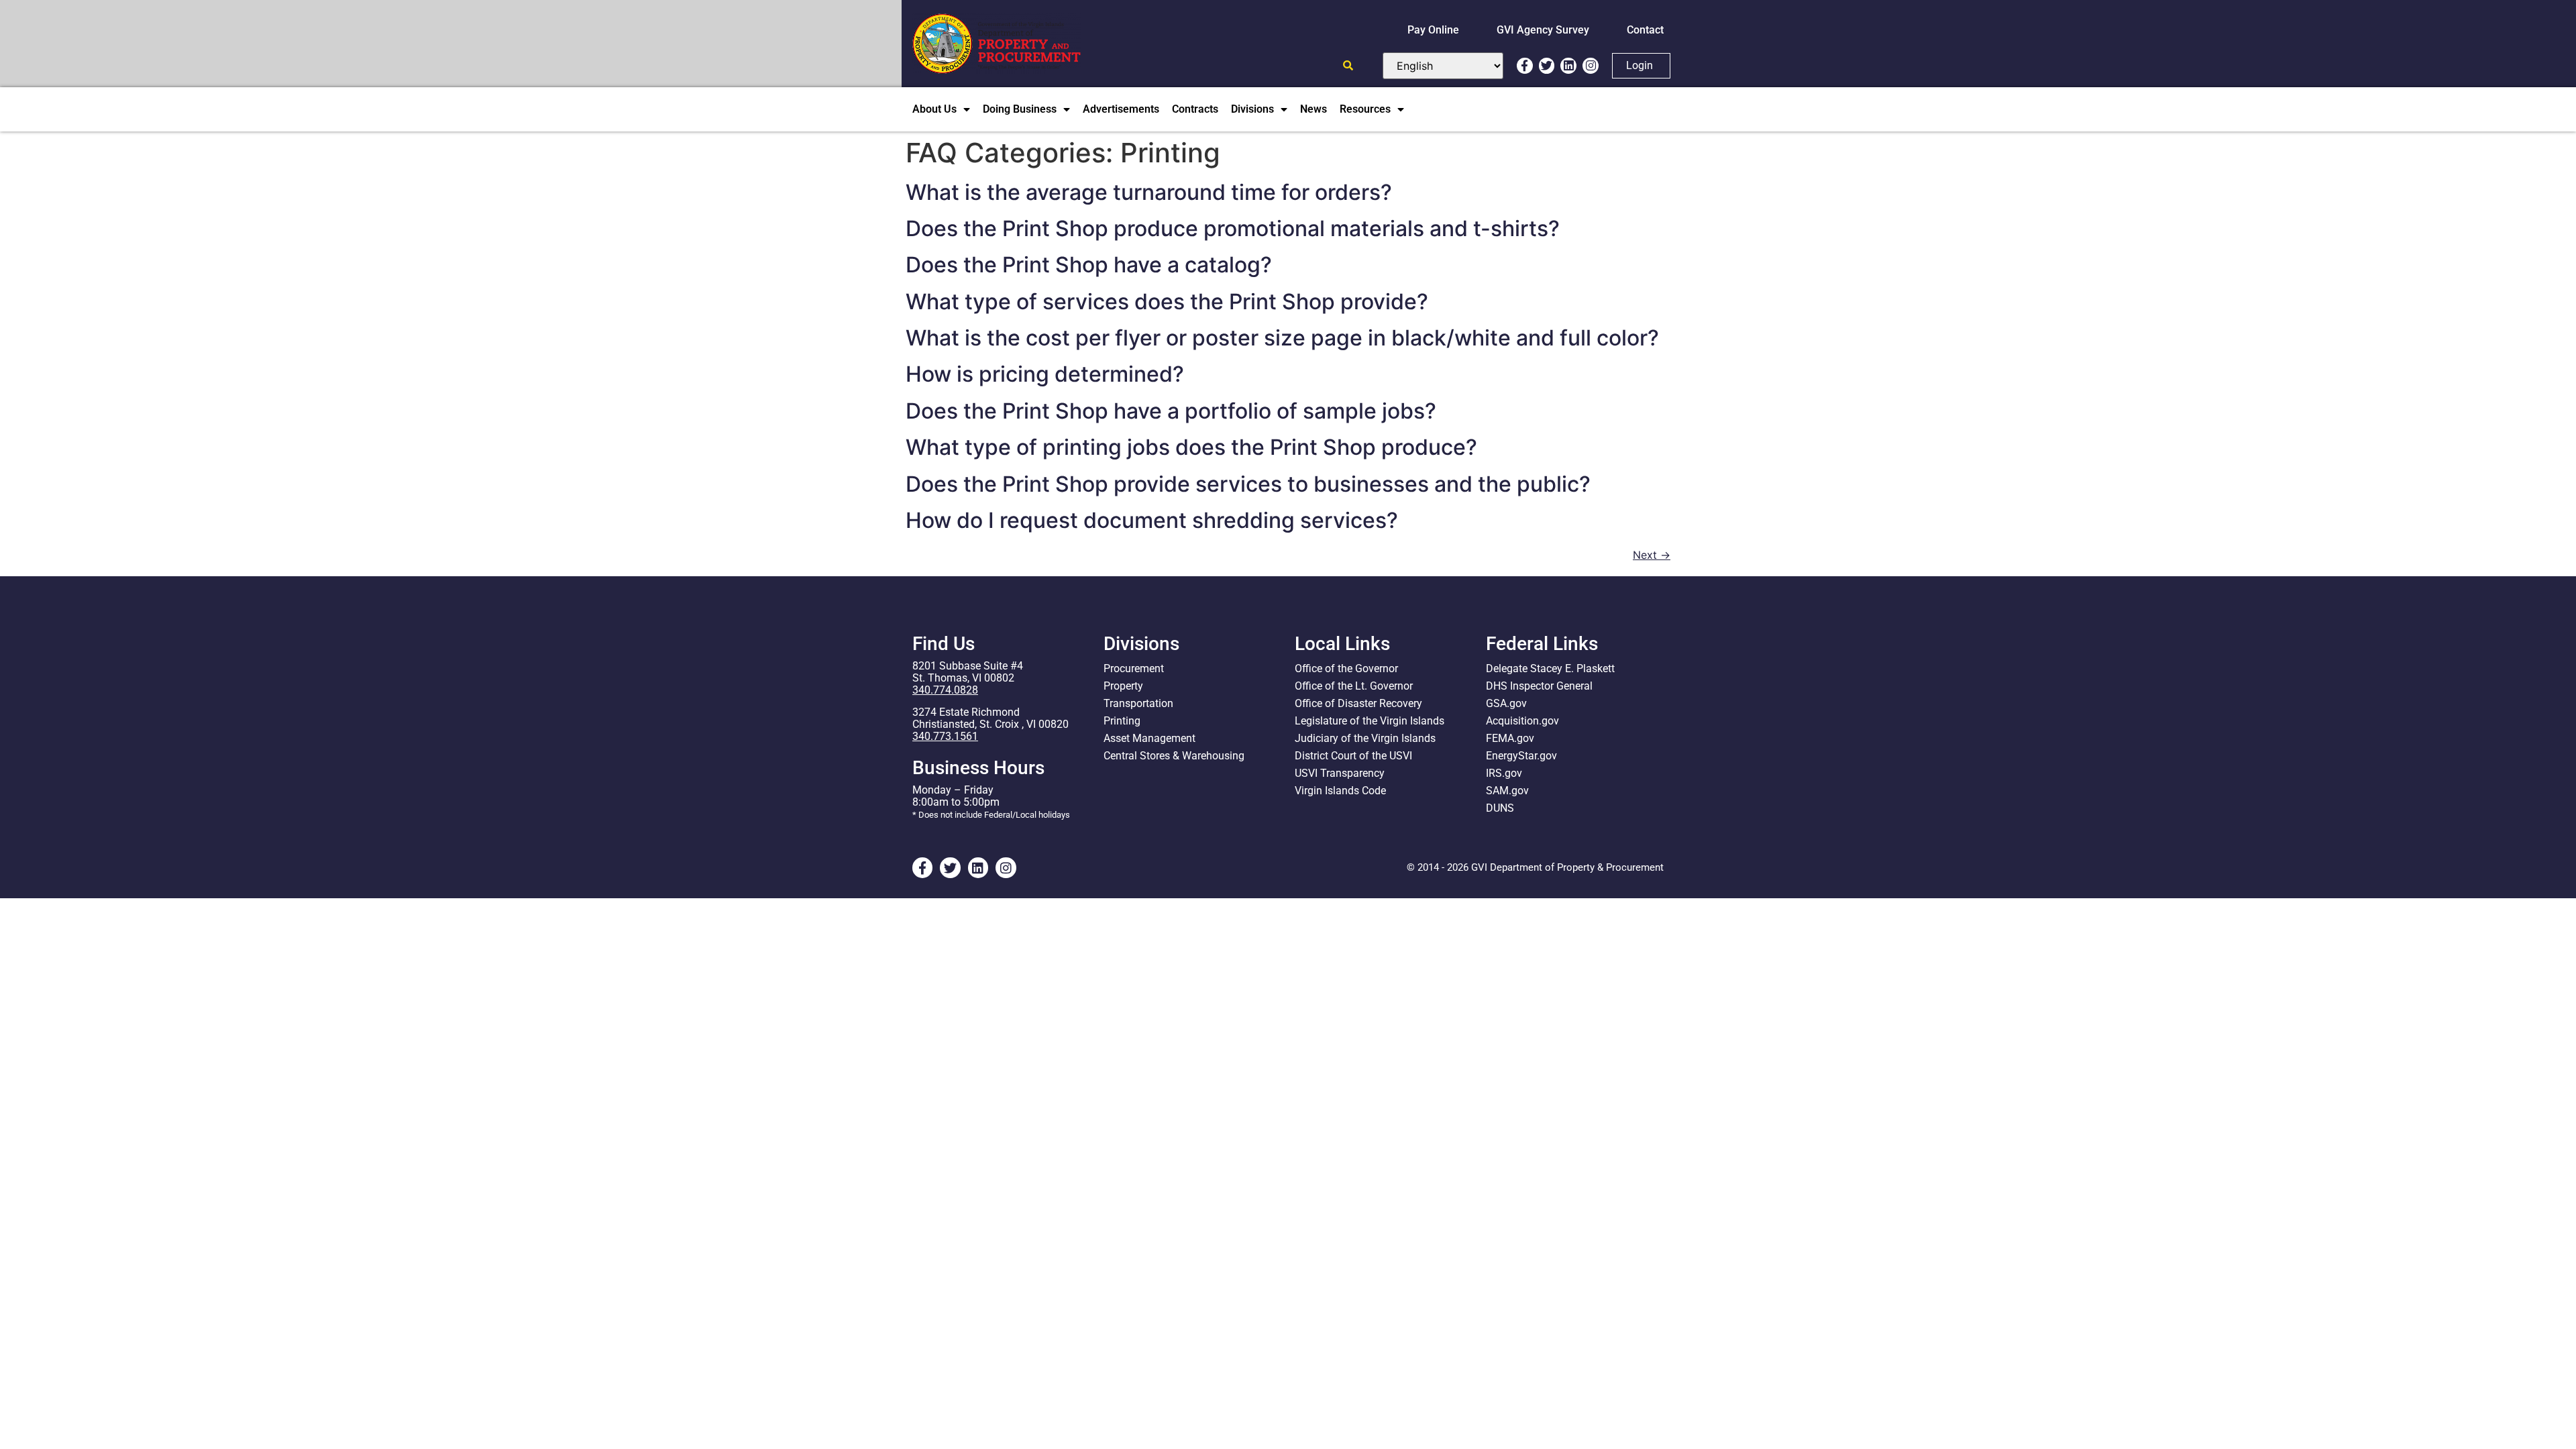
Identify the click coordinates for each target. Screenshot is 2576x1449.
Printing (1122, 721)
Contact (1645, 30)
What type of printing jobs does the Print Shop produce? (1191, 447)
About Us (934, 109)
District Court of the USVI (1353, 756)
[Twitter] (1547, 66)
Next (1652, 555)
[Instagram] (1591, 66)
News (1313, 109)
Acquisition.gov (1522, 721)
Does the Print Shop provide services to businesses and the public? (1248, 484)
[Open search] (1348, 65)
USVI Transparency (1340, 773)
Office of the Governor (1346, 668)
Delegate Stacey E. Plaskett (1550, 668)
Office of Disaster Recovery (1358, 703)
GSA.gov (1506, 703)
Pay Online (1433, 30)
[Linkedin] (1568, 66)
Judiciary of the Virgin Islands (1365, 738)
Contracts (1195, 109)
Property (1123, 686)
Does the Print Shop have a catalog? (1089, 265)
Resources (1365, 109)
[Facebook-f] (1525, 66)
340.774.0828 (945, 690)
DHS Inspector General (1539, 686)
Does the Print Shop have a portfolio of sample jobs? (1171, 411)
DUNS (1500, 808)
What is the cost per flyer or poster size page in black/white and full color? (1282, 338)
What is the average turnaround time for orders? (1149, 192)
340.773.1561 (945, 736)
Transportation (1138, 703)
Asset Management (1149, 738)
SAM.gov (1507, 791)
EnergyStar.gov (1521, 756)
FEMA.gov (1510, 738)
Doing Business (1020, 109)
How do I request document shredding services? (1152, 520)
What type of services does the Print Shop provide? (1167, 302)
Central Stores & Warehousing (1174, 756)
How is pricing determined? (1045, 374)
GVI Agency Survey (1543, 30)
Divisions (1252, 109)
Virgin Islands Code (1340, 791)
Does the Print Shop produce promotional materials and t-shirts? (1233, 228)
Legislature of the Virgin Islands (1370, 721)
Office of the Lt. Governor (1354, 686)
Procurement (1134, 668)
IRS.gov (1504, 773)
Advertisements (1121, 109)
